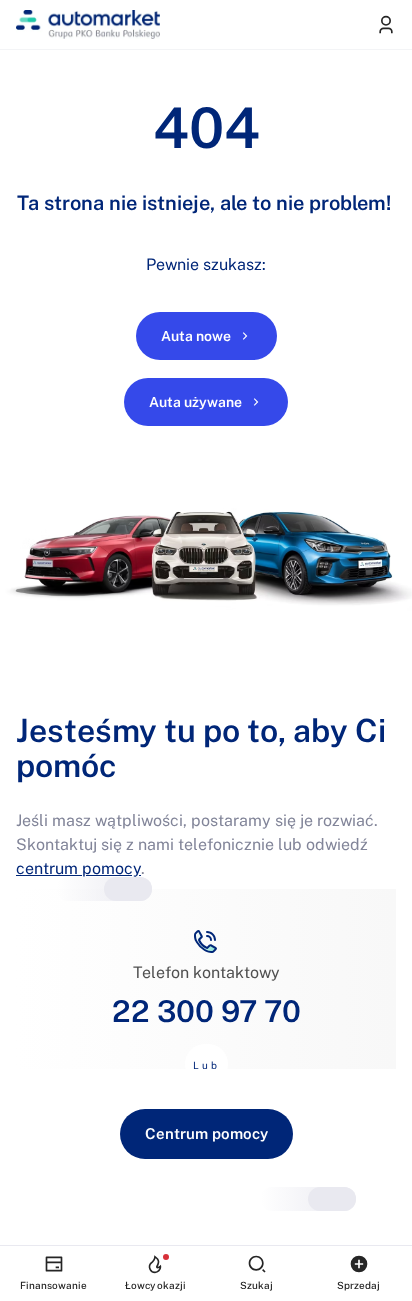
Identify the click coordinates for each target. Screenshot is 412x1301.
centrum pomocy (78, 868)
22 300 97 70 (206, 1011)
